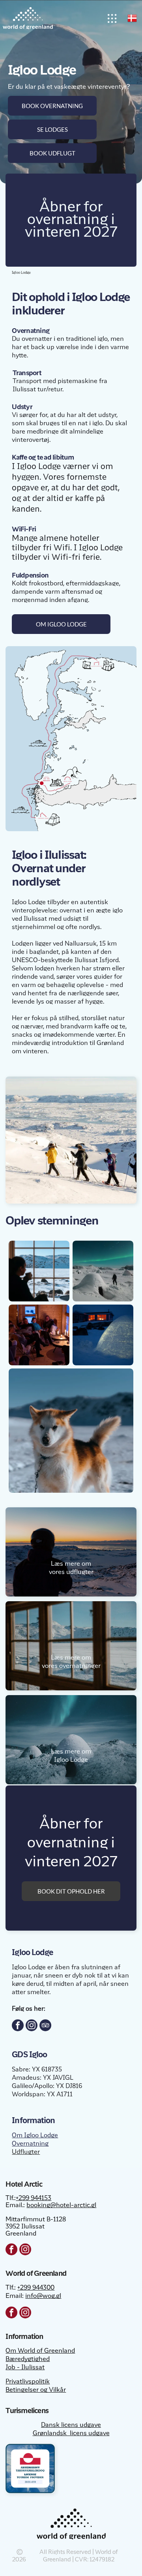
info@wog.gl (43, 2296)
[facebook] (18, 2026)
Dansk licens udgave (71, 2425)
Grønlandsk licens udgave (71, 2434)
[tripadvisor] (45, 2026)
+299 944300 (36, 2288)
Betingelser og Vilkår (36, 2390)
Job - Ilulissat (25, 2368)
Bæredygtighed (28, 2359)
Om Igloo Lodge (35, 2136)
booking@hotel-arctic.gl (61, 2206)
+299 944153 (34, 2198)
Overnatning (30, 2144)
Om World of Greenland (40, 2351)
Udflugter (26, 2152)
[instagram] (32, 2026)
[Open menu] (112, 18)
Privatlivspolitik (28, 2382)
